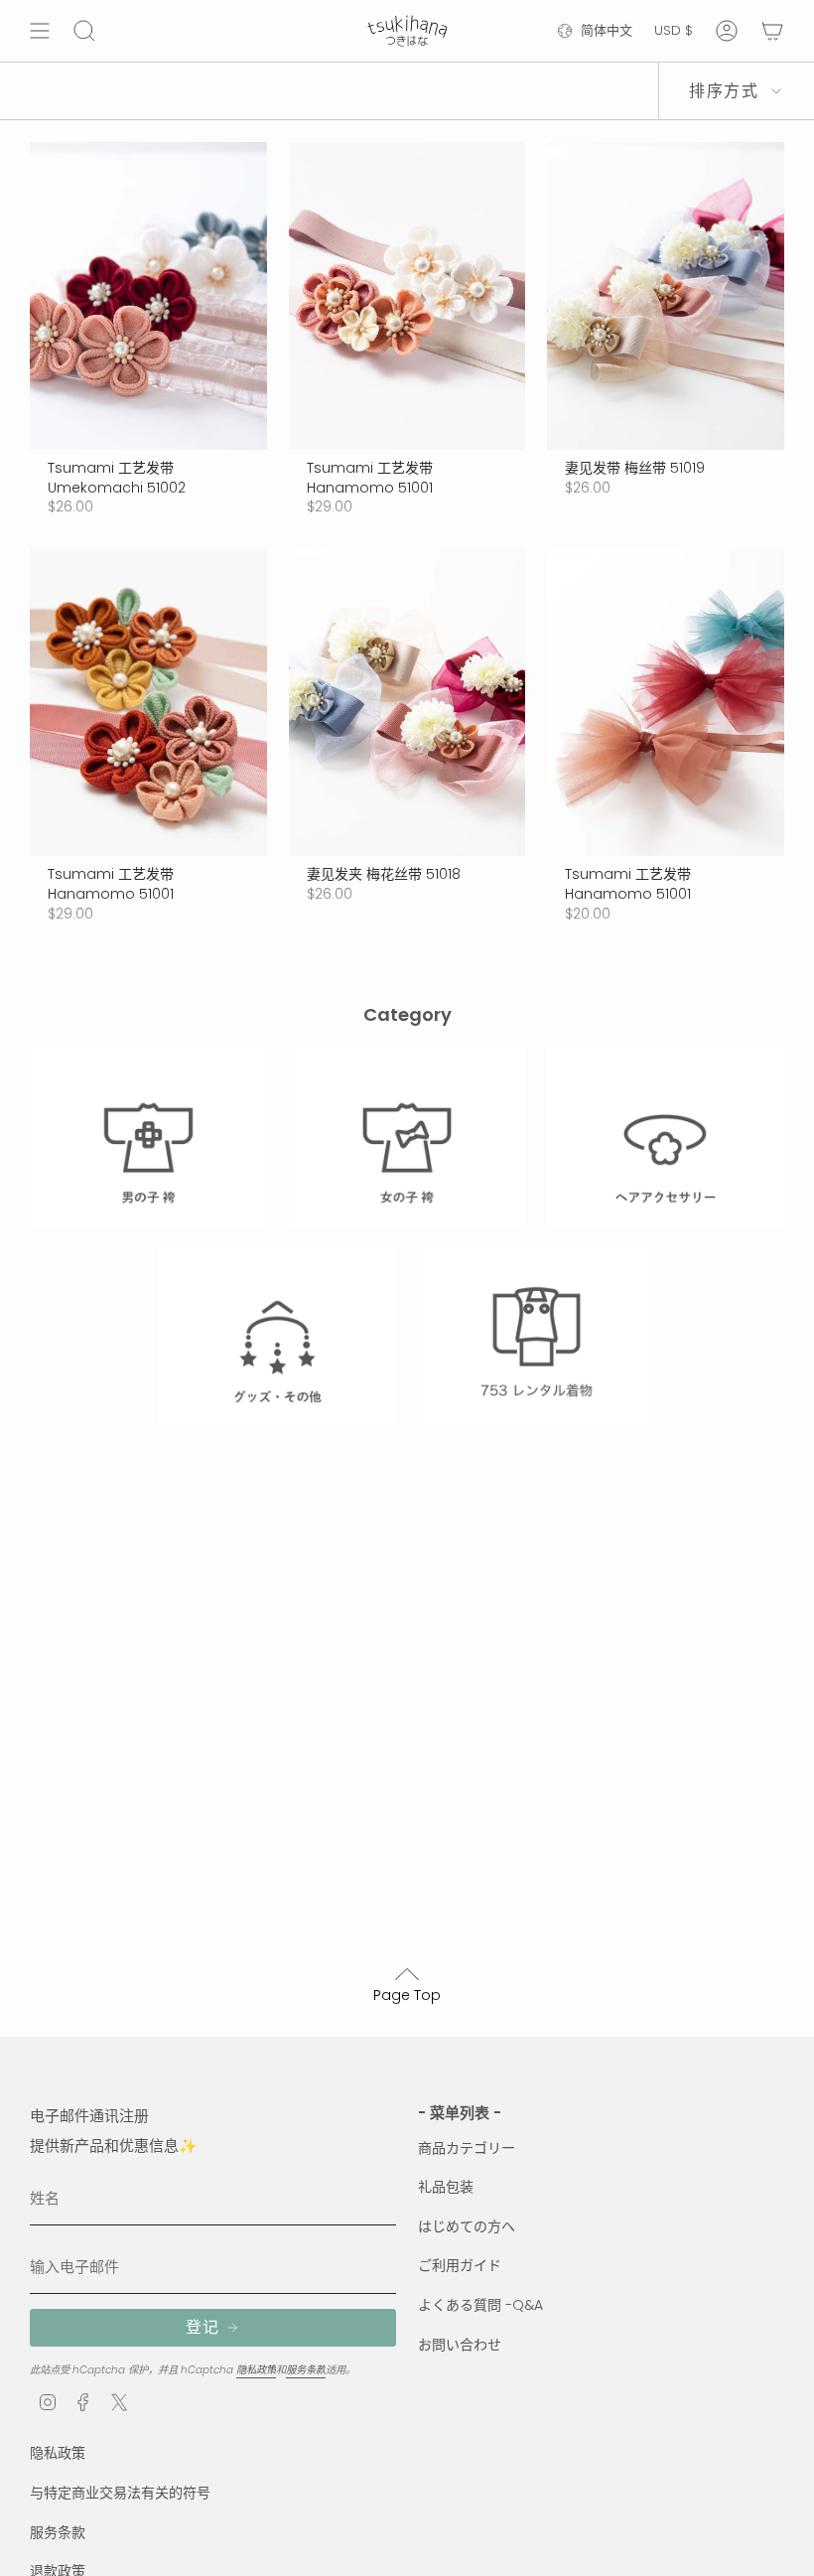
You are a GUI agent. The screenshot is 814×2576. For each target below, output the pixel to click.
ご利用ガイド (460, 2265)
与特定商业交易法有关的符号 (120, 2493)
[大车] (772, 31)
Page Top (407, 1995)
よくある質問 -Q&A (480, 2305)
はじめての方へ (467, 2226)
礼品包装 (446, 2187)
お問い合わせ (460, 2345)
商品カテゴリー (467, 2148)
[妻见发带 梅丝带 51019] (666, 296)
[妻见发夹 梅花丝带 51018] (407, 702)
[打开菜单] (40, 31)
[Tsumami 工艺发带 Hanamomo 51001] (407, 296)
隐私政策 (256, 2370)
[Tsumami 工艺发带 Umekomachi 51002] (148, 296)
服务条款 (306, 2370)
